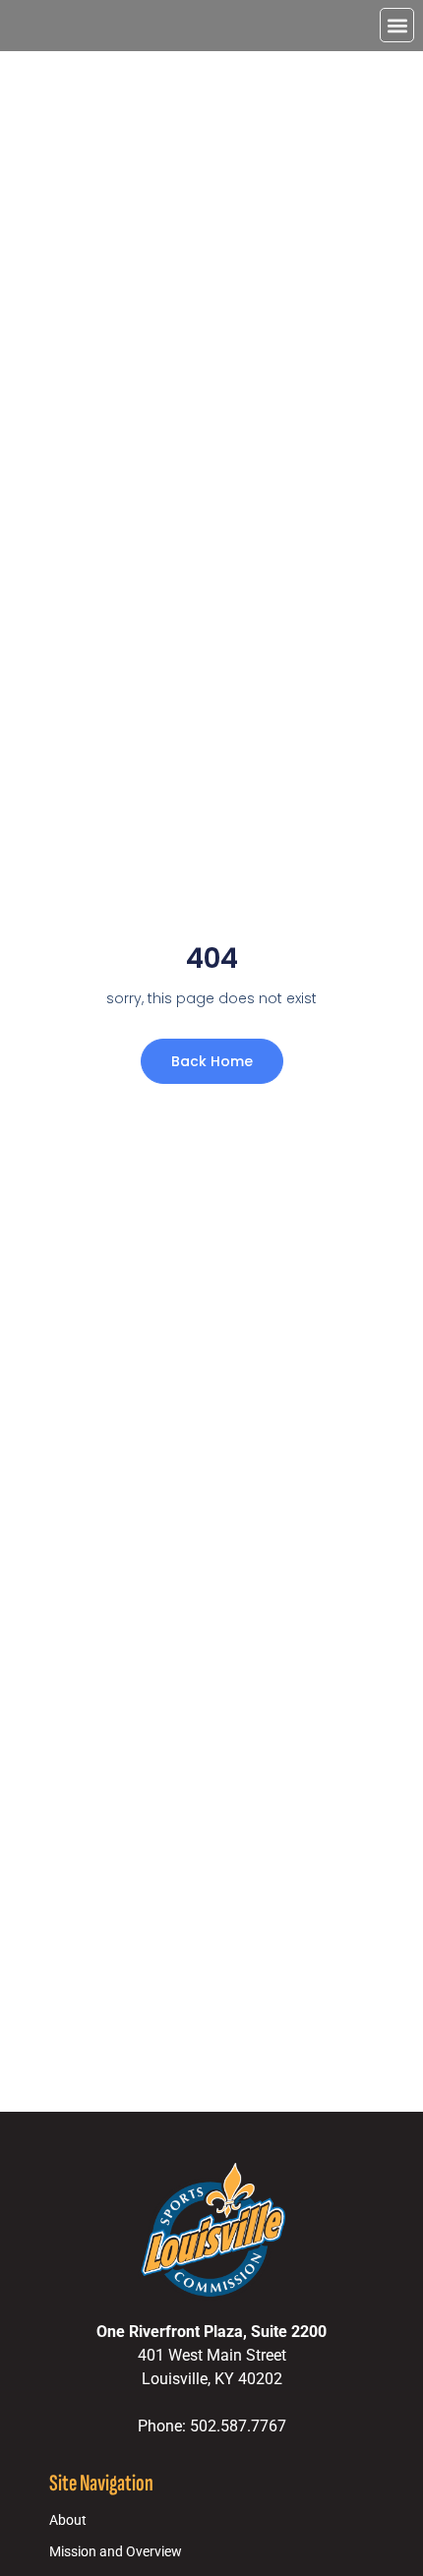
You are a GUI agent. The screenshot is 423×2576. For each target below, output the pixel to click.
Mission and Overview (116, 2552)
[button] (397, 25)
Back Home (212, 1061)
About (68, 2520)
